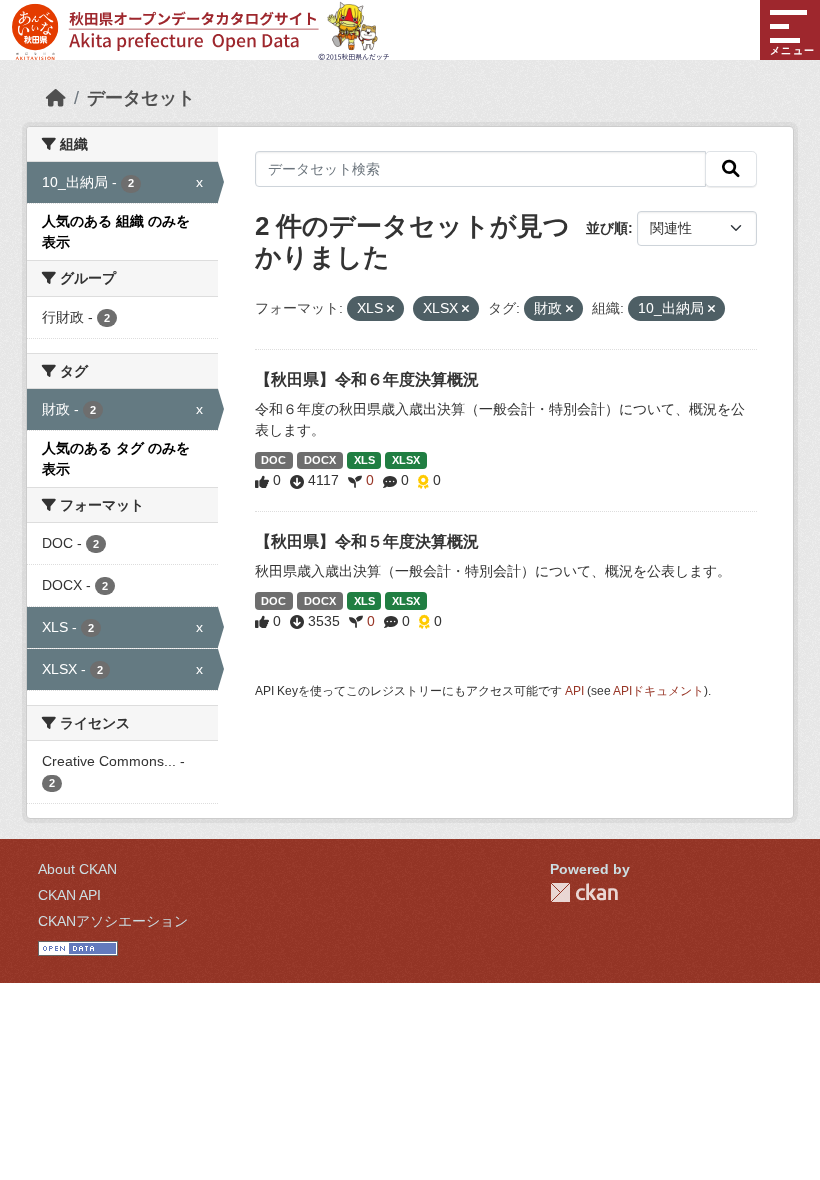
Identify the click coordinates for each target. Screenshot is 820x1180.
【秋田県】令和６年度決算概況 (367, 379)
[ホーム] (56, 98)
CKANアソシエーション (113, 921)
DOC (273, 460)
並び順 (607, 228)
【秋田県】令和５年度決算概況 (367, 541)
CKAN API (69, 895)
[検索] (731, 169)
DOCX (320, 460)
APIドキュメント (658, 691)
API (574, 691)
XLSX (406, 460)
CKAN (584, 892)
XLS (364, 460)
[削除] (390, 309)
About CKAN (77, 869)
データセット (141, 98)
